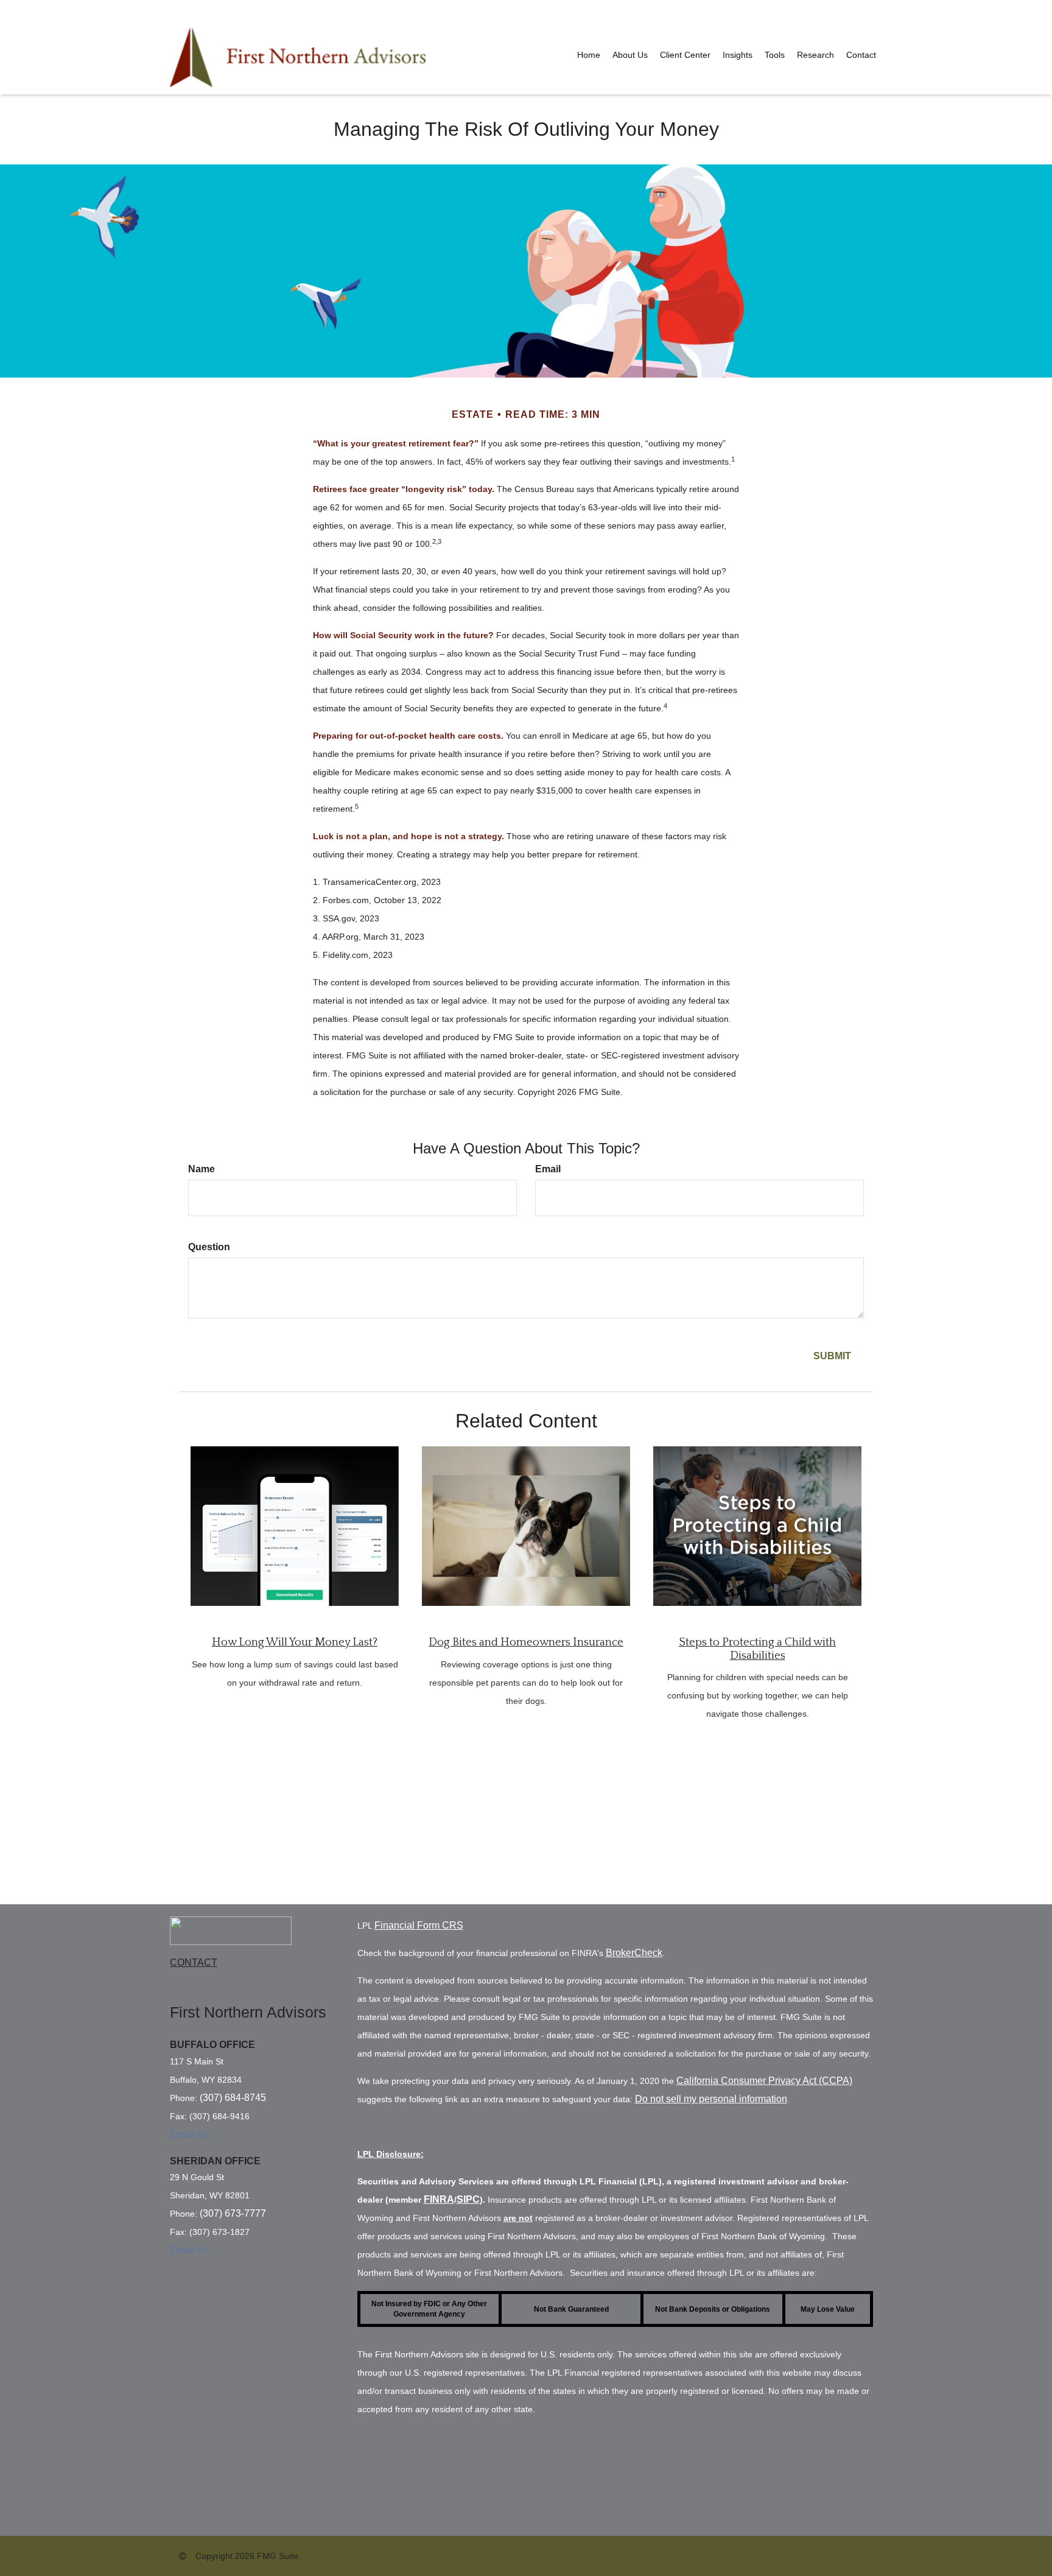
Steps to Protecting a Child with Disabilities (757, 1649)
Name (202, 1169)
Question (209, 1247)
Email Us (190, 2134)
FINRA (439, 2199)
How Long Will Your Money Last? (295, 1642)
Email (548, 1169)
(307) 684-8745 (233, 2098)
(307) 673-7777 (233, 2213)
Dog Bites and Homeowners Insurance (526, 1642)
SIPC (468, 2199)
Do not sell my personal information (711, 2099)
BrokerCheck (634, 1953)
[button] (630, 55)
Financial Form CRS (419, 1925)
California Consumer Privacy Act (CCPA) (764, 2081)
